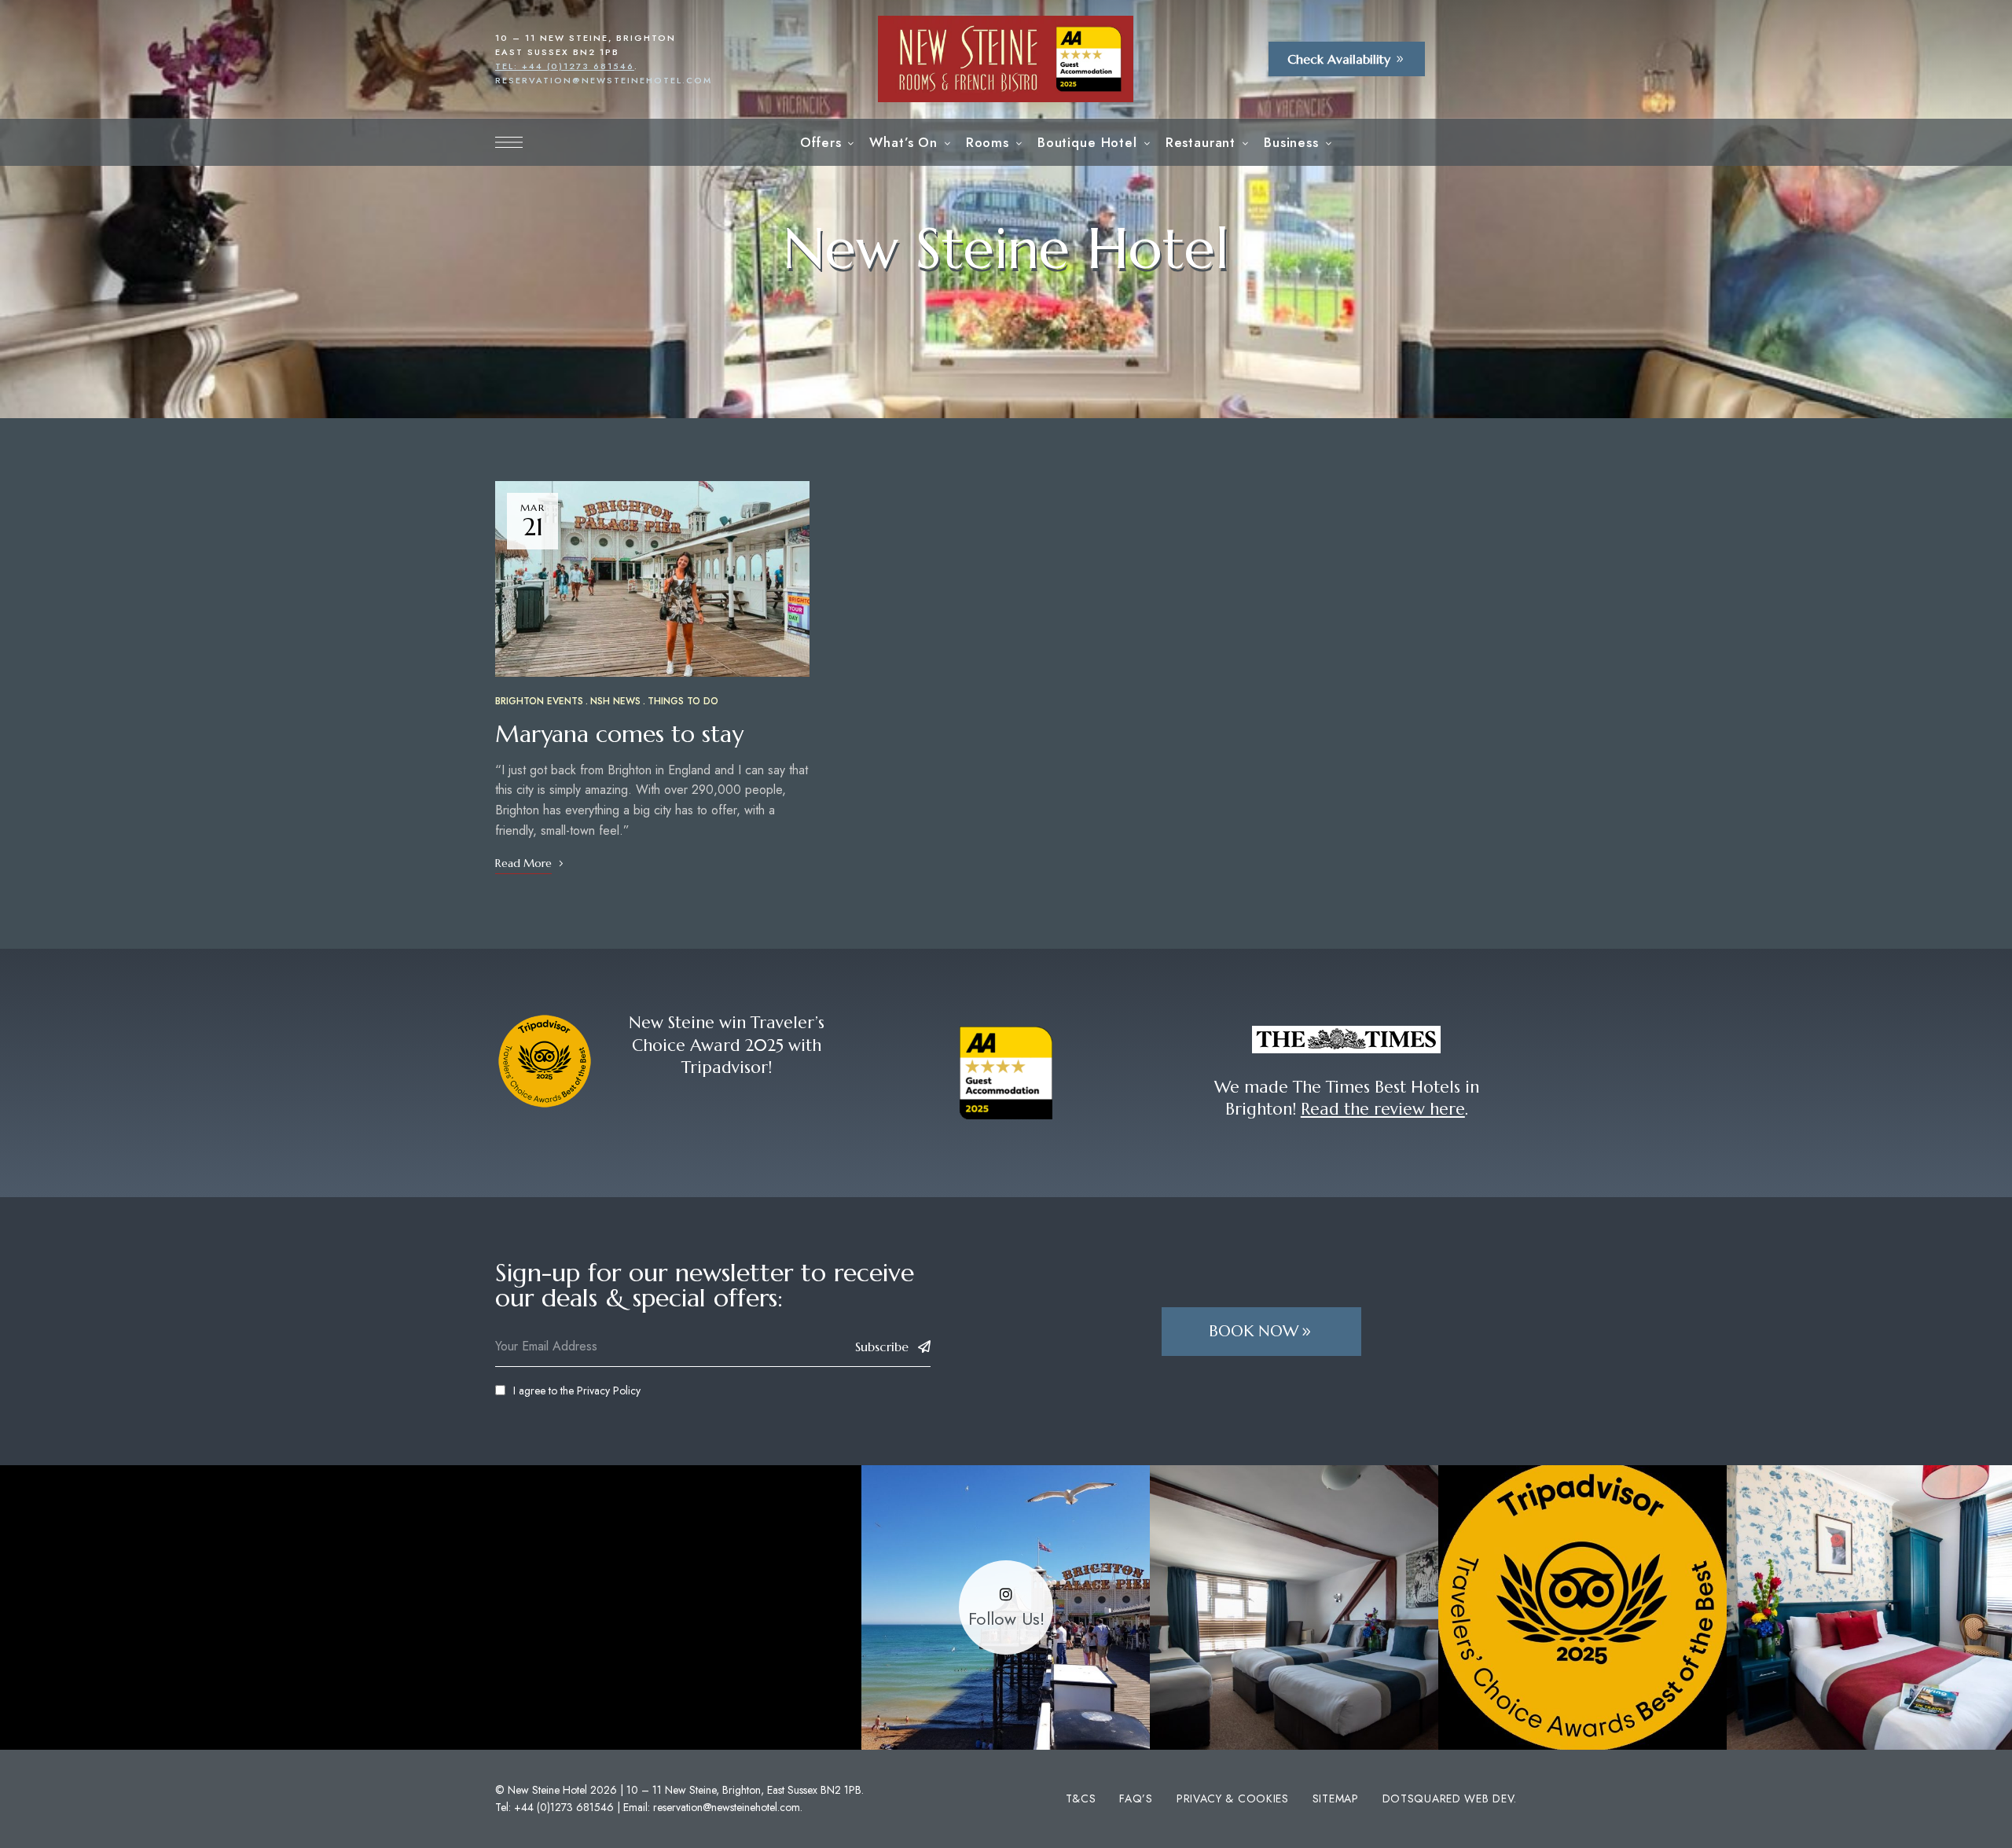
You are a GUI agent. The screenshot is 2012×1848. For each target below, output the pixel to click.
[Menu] (509, 142)
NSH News (615, 701)
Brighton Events (539, 701)
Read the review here (1383, 1109)
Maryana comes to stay (619, 734)
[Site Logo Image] (1006, 59)
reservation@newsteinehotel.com (604, 80)
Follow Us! (1006, 1619)
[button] (1347, 59)
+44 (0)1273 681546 (564, 1807)
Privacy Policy (609, 1391)
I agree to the (577, 1391)
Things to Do (683, 701)
